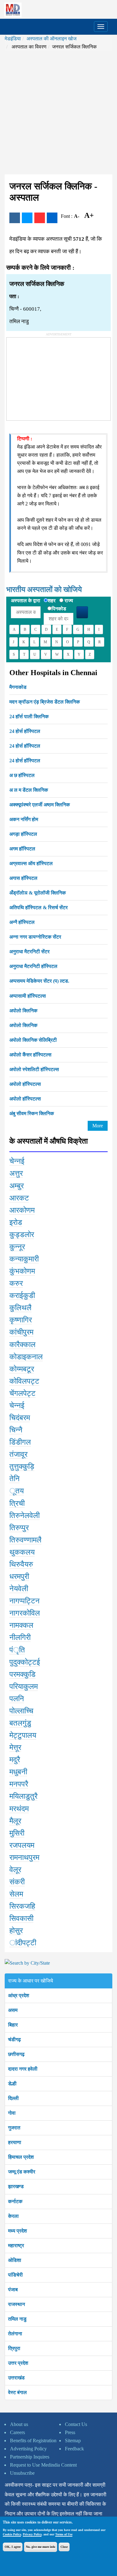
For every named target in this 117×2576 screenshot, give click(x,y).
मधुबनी (18, 1772)
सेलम (16, 1894)
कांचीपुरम (21, 1332)
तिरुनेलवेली (24, 1516)
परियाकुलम (24, 1686)
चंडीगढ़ (15, 2040)
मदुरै (15, 1760)
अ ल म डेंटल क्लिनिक (29, 790)
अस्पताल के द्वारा (26, 601)
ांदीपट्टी (23, 1943)
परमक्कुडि (22, 1674)
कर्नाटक (15, 2201)
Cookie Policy (12, 2534)
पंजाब (13, 2290)
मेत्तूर (15, 1747)
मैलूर (15, 1821)
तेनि (15, 1479)
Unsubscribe (22, 2473)
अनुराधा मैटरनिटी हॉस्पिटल (33, 966)
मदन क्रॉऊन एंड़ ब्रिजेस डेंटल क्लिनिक (45, 702)
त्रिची (17, 1503)
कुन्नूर (17, 1247)
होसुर (16, 1931)
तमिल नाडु (17, 2319)
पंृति (17, 1650)
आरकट (19, 1198)
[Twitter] (27, 218)
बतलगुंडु (20, 1723)
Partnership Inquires (30, 2457)
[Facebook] (15, 218)
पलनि (17, 1699)
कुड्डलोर (22, 1235)
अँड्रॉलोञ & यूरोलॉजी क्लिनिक (38, 893)
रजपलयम (22, 1845)
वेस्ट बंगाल (17, 2392)
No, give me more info (41, 2547)
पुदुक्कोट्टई (25, 1662)
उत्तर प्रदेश (18, 2363)
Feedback (74, 2449)
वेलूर (15, 1870)
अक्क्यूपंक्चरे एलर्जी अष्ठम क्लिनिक (40, 805)
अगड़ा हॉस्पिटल (23, 834)
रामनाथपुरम (24, 1857)
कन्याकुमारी (24, 1259)
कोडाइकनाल (26, 1357)
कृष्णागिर (21, 1320)
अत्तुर (16, 1173)
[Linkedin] (52, 218)
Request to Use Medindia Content (43, 2465)
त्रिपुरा (14, 2348)
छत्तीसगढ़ (16, 2054)
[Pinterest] (40, 218)
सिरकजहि (22, 1906)
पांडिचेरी (15, 2275)
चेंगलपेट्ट (22, 1393)
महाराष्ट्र (16, 2245)
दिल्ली (13, 2098)
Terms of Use (64, 2534)
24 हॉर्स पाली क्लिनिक (29, 717)
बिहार (13, 2025)
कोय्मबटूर (22, 1369)
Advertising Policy (28, 2449)
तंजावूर (18, 1454)
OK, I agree (13, 2547)
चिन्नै (16, 1430)
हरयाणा (15, 2142)
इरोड (16, 1222)
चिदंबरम (20, 1418)
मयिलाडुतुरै (23, 1796)
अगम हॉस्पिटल (22, 849)
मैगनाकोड (18, 687)
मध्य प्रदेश (17, 2231)
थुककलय (22, 1552)
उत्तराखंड (16, 2378)
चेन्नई (17, 1161)
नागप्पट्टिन (24, 1601)
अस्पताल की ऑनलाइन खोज (51, 39)
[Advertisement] (58, 113)
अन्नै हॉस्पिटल (22, 922)
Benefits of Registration (33, 2441)
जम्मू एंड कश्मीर (22, 2172)
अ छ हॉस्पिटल (22, 775)
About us (19, 2424)
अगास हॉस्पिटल (23, 878)
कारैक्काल (22, 1345)
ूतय (17, 1491)
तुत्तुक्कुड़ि (22, 1466)
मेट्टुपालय (23, 1735)
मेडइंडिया (13, 39)
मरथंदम (19, 1809)
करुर (16, 1283)
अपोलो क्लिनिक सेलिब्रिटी (33, 1040)
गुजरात (14, 2128)
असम (13, 2010)
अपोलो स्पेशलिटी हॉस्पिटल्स (34, 1069)
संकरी (17, 1882)
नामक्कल (21, 1625)
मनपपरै (19, 1784)
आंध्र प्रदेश (19, 1995)
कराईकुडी (22, 1296)
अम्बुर (17, 1186)
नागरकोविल (25, 1613)
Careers (17, 2432)
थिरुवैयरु (21, 1564)
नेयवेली (19, 1589)
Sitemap (73, 2441)
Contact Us (76, 2424)
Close (64, 2547)
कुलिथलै (20, 1308)
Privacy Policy (32, 2534)
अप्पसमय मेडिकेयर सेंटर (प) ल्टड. (39, 981)
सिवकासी (21, 1918)
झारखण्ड (16, 2186)
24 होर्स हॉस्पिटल (25, 731)
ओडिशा (15, 2260)
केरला (13, 2216)
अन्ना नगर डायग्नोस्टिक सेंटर (35, 937)
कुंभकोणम (22, 1271)
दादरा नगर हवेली (23, 2069)
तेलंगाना (15, 2334)
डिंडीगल (20, 1442)
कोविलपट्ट (24, 1381)
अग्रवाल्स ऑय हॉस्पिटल (31, 863)
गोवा (12, 2113)
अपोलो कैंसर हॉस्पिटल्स (30, 1055)
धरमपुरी (19, 1576)
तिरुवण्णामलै (25, 1540)
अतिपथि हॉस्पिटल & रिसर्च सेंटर (39, 907)
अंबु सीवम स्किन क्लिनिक (32, 1113)
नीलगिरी (20, 1637)
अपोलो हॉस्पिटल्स (25, 1084)
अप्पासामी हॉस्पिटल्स (28, 996)
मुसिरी (17, 1833)
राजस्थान (17, 2304)
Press (70, 2432)
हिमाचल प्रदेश (21, 2157)
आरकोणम (22, 1210)
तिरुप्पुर (19, 1528)
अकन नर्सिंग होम (24, 819)
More (98, 1126)
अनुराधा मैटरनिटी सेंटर (29, 952)
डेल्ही (12, 2084)
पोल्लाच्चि (21, 1711)
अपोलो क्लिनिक (23, 1011)
